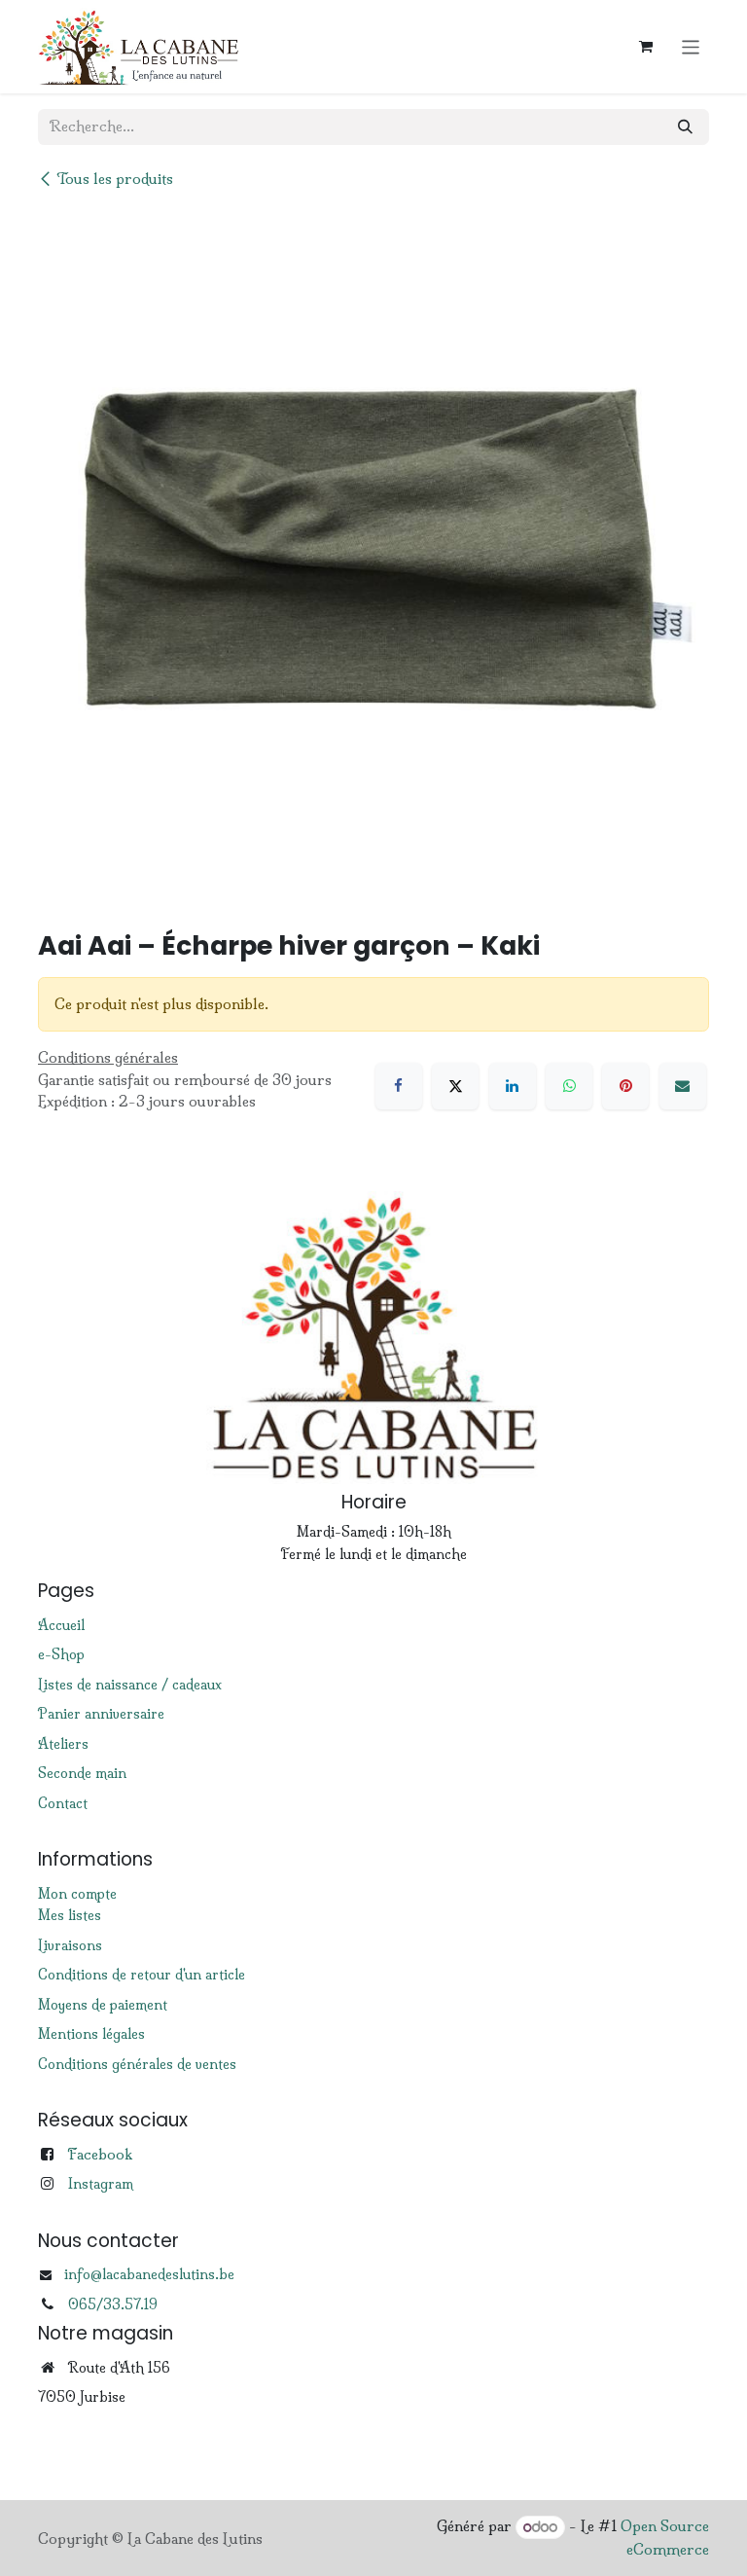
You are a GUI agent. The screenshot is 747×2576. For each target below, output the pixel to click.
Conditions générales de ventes (137, 2064)
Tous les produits (115, 179)
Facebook (100, 2154)
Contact (63, 1803)
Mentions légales (91, 2034)
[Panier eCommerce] (646, 47)
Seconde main (82, 1773)
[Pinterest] (625, 1086)
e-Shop (61, 1654)
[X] (455, 1086)
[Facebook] (399, 1086)
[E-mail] (683, 1086)
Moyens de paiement (103, 2005)
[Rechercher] (685, 127)
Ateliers (63, 1744)
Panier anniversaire (101, 1714)
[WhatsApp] (569, 1086)
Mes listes (70, 1915)
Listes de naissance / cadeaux (130, 1685)
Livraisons (70, 1945)
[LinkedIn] (513, 1086)
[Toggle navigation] (691, 46)
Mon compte (77, 1894)
